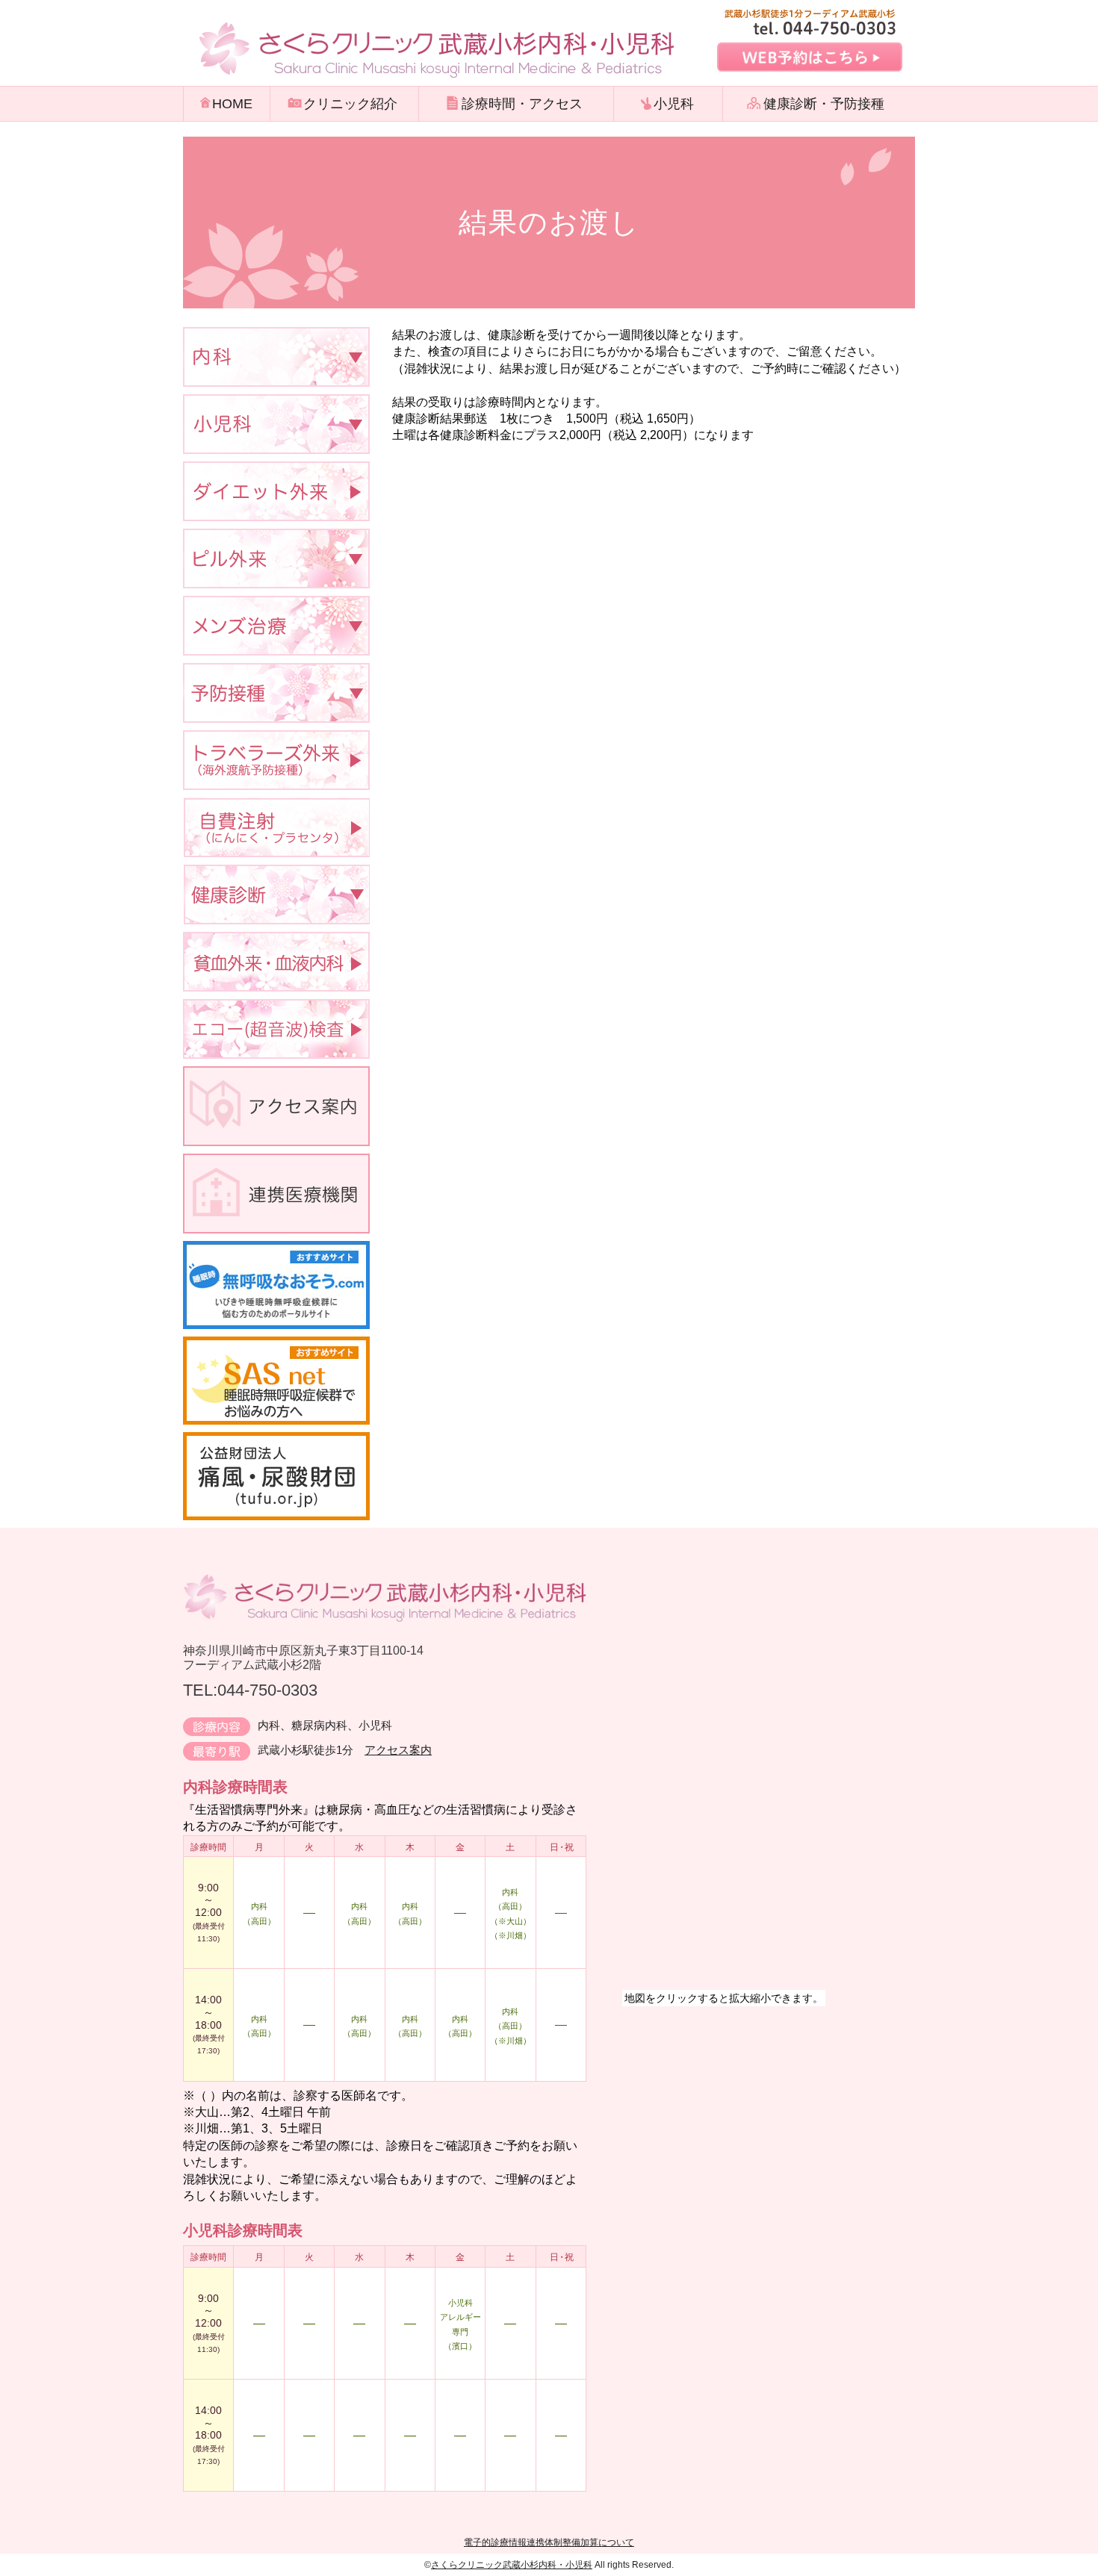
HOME (232, 104)
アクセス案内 (398, 1750)
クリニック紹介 (350, 104)
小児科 (674, 104)
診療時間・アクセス (522, 104)
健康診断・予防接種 (824, 104)
